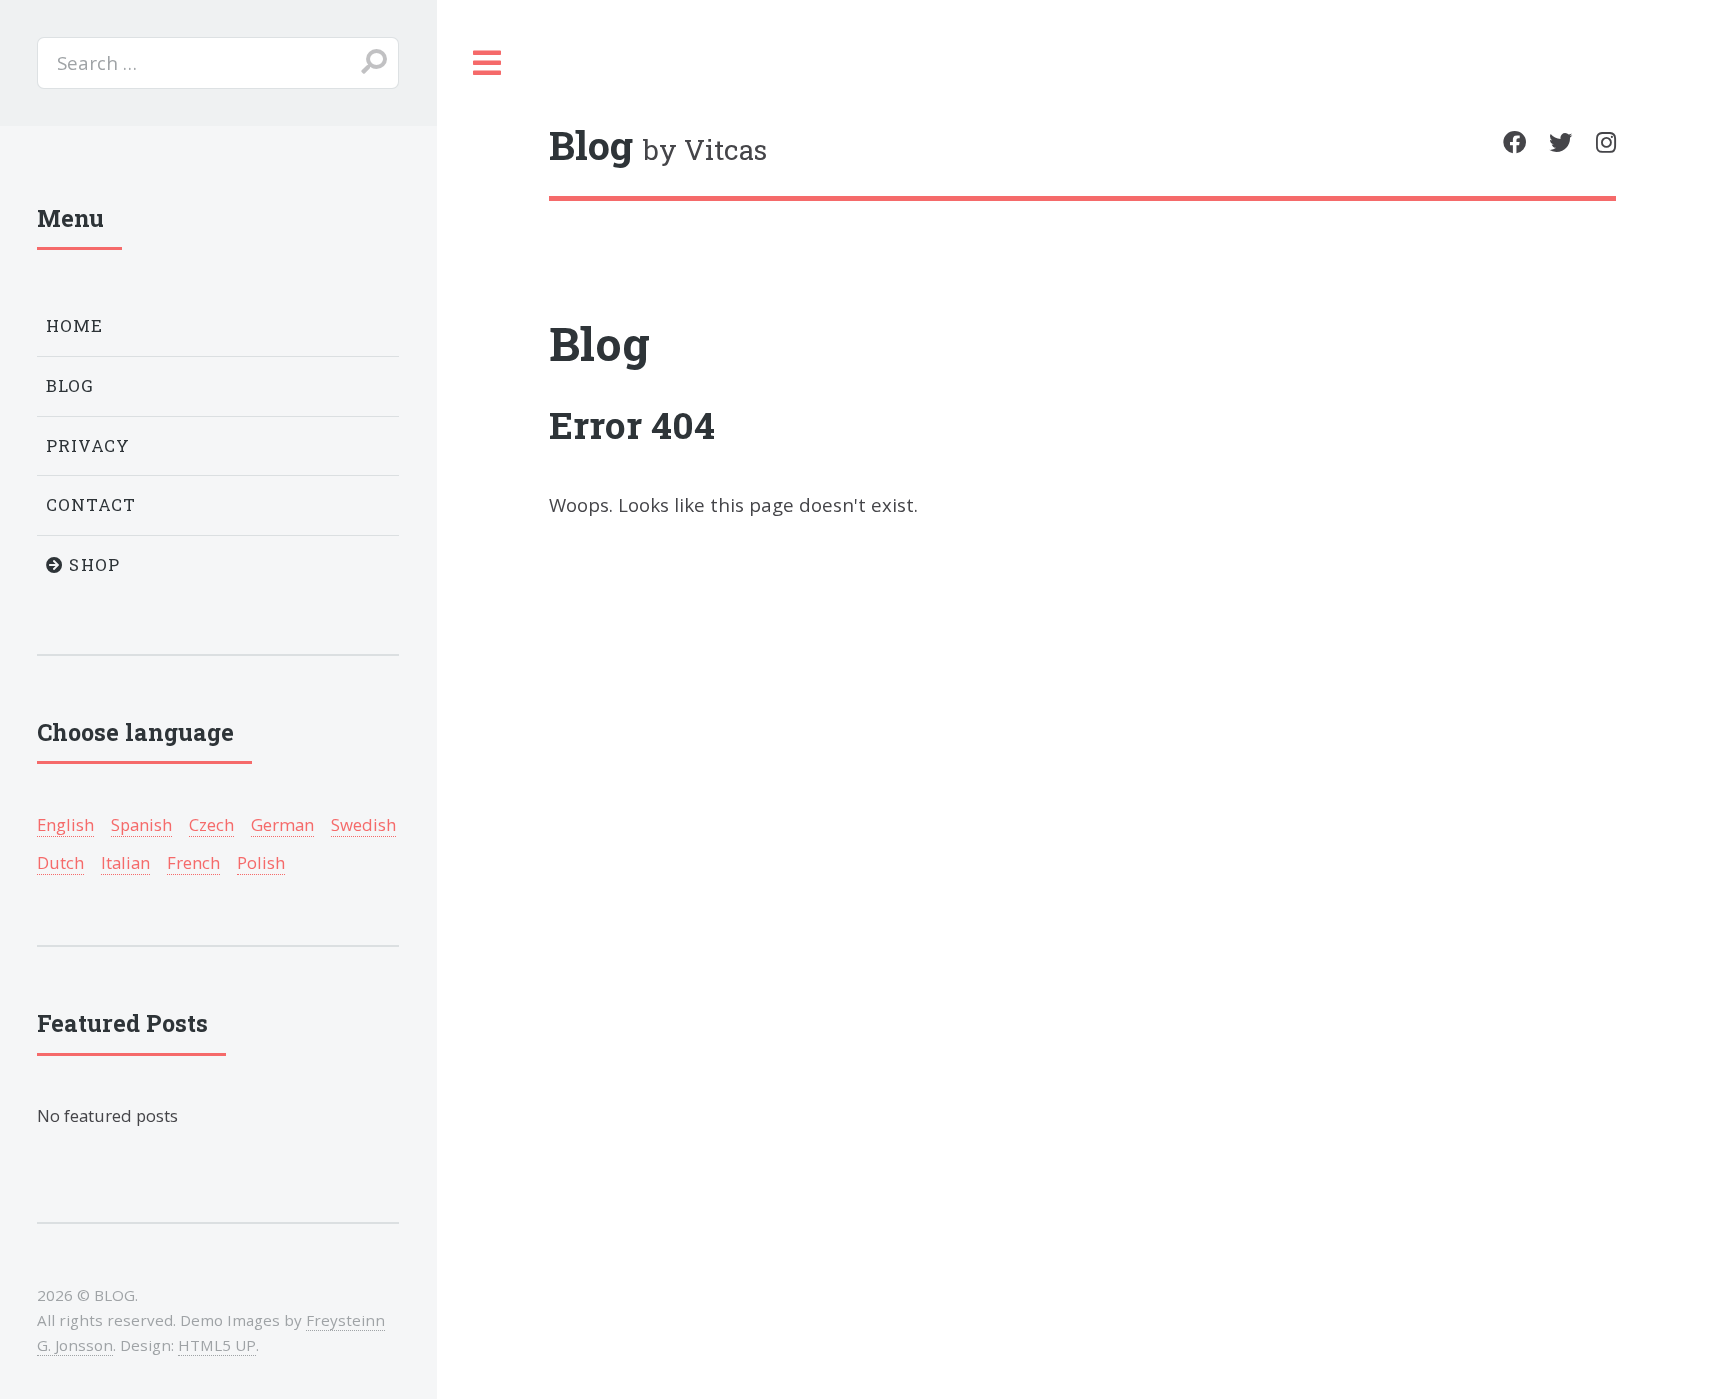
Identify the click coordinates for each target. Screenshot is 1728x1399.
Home (75, 325)
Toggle (487, 63)
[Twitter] (1560, 142)
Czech (211, 824)
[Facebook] (1514, 142)
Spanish (141, 824)
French (193, 862)
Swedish (363, 824)
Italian (125, 862)
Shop (92, 564)
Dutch (60, 862)
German (282, 824)
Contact (91, 504)
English (65, 824)
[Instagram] (1606, 142)
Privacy (88, 445)
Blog (599, 343)
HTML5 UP (217, 1345)
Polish (261, 862)
